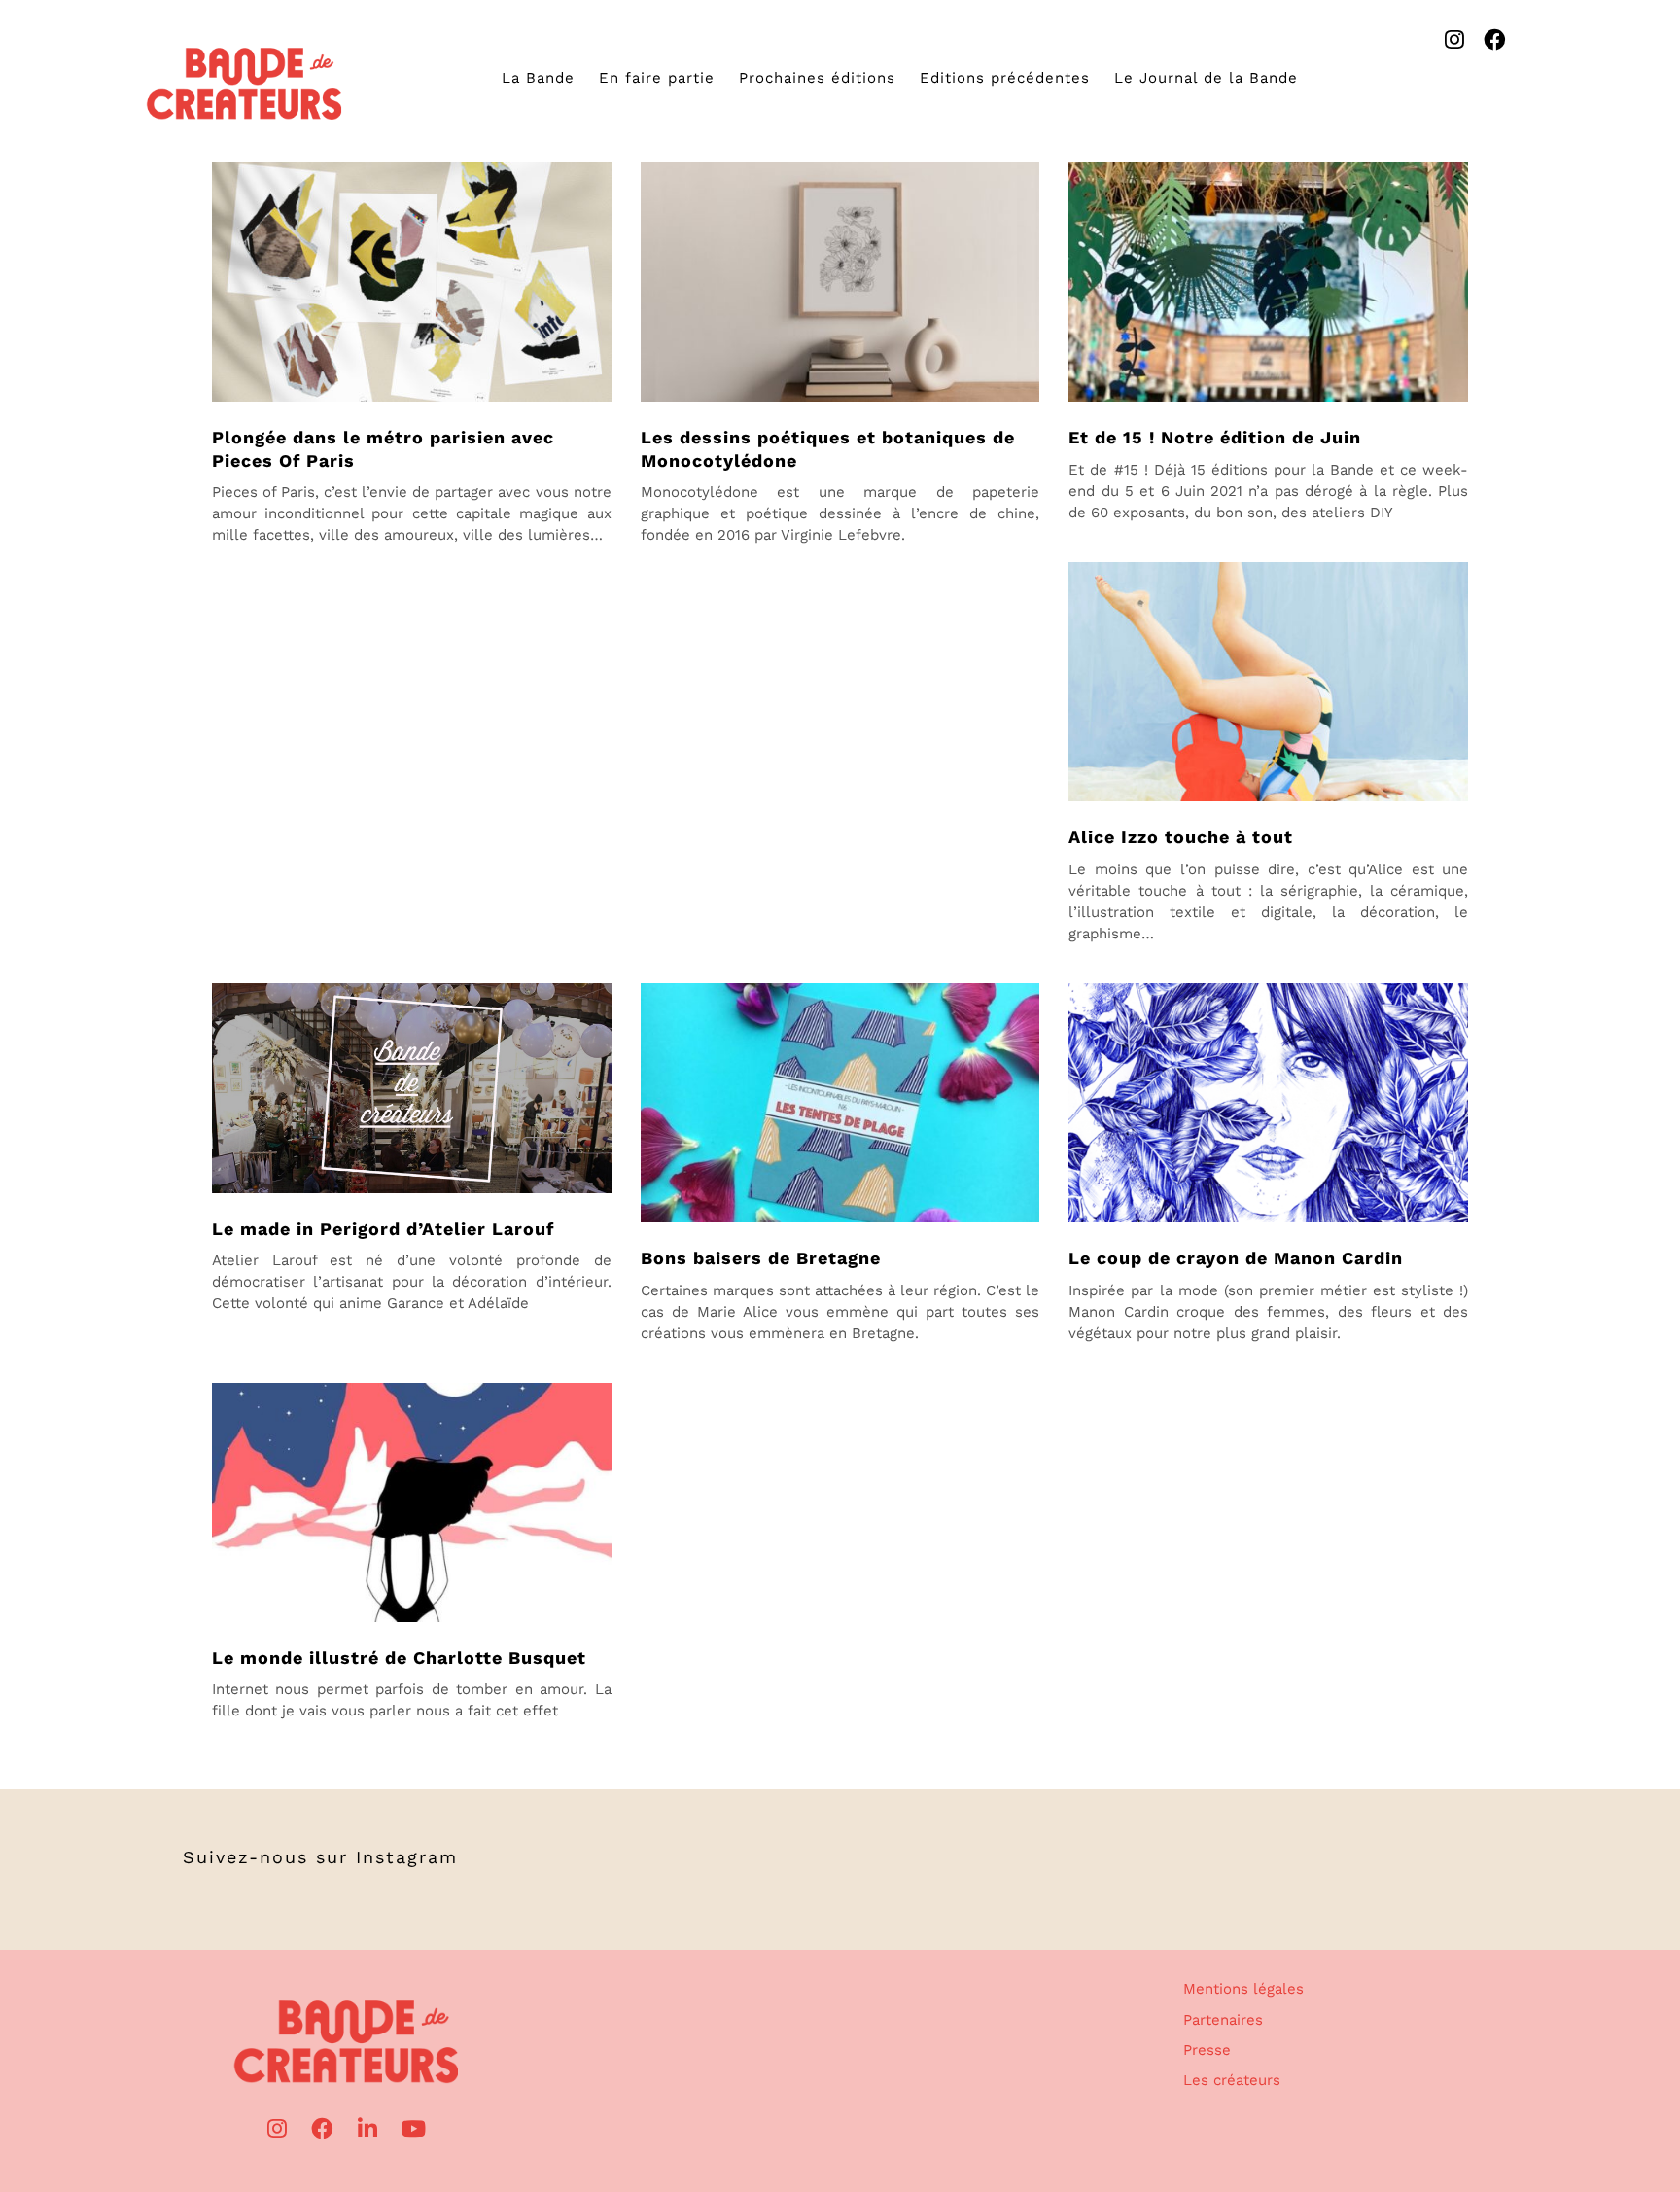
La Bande (538, 78)
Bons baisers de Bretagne (761, 1258)
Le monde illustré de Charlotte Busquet (399, 1658)
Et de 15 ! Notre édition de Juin (1215, 437)
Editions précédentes (1005, 78)
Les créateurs (1232, 2080)
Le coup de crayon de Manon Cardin (1236, 1258)
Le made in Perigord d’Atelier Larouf (383, 1229)
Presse (1207, 2050)
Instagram (407, 1857)
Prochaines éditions (817, 78)
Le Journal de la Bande (1206, 78)
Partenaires (1223, 2020)
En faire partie (657, 78)
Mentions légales (1243, 1989)
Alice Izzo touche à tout (1181, 837)
